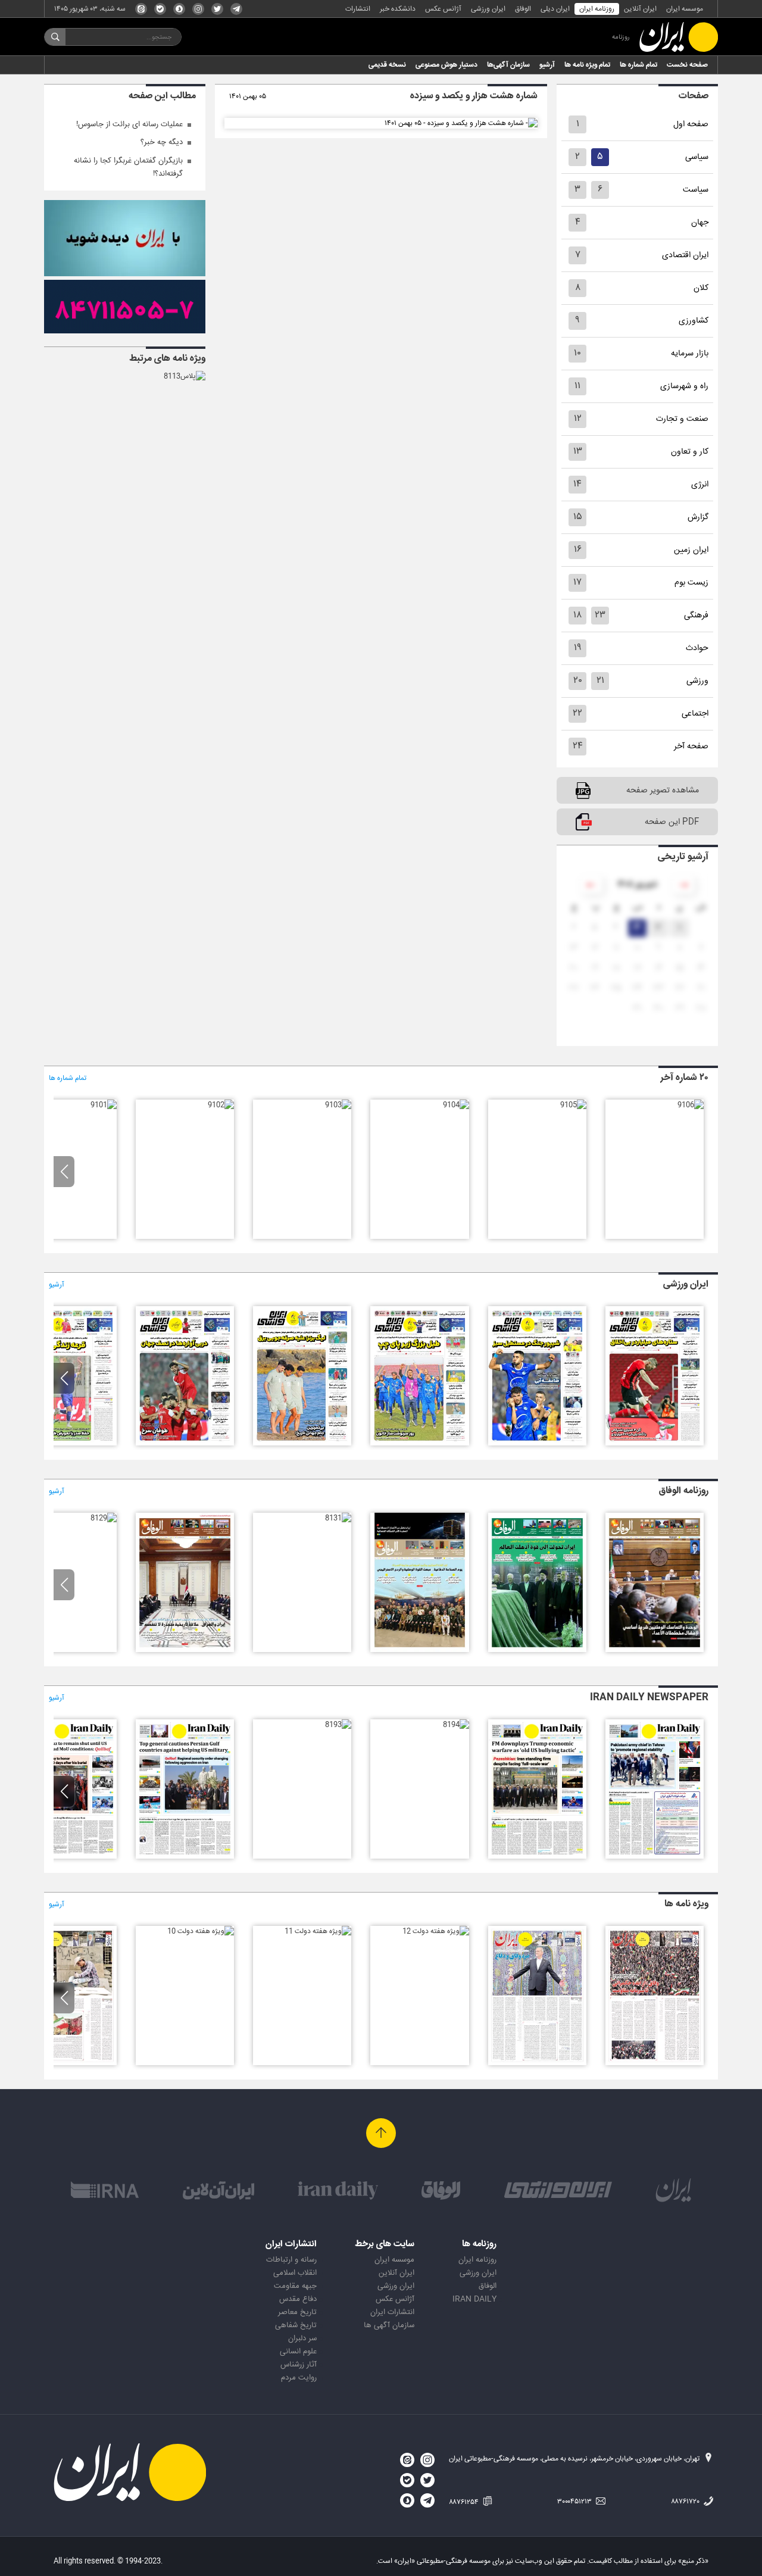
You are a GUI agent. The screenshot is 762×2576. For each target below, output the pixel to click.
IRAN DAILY (474, 2299)
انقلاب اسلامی (295, 2273)
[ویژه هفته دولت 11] (318, 1931)
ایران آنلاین (640, 9)
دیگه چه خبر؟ (162, 142)
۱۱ (577, 386)
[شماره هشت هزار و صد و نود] (68, 1444)
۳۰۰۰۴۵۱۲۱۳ (575, 2502)
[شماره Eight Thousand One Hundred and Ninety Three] (338, 1725)
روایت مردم (299, 2378)
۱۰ (577, 353)
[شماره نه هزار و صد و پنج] (573, 1105)
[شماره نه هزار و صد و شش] (691, 1105)
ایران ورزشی (488, 9)
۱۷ (577, 583)
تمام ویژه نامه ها (587, 65)
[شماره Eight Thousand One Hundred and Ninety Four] (456, 1725)
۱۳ (578, 452)
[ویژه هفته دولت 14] (655, 2063)
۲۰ (578, 681)
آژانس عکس (443, 9)
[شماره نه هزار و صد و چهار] (456, 1105)
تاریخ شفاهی (296, 2325)
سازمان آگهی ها (389, 2325)
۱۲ (578, 419)
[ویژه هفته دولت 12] (436, 1931)
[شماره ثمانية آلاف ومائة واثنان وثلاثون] (419, 1650)
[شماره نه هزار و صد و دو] (221, 1105)
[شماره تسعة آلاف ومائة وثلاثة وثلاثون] (537, 1650)
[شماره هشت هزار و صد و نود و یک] (185, 1444)
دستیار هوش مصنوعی (446, 65)
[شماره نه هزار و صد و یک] (104, 1105)
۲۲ (577, 714)
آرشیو (547, 65)
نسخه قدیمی (387, 65)
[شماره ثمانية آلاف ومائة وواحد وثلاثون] (338, 1518)
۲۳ (600, 615)
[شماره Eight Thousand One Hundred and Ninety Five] (537, 1857)
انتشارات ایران (392, 2312)
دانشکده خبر (398, 9)
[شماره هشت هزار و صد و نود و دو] (302, 1444)
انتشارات (358, 9)
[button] (64, 1172)
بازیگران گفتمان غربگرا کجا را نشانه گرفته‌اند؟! (128, 167)
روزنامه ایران (597, 9)
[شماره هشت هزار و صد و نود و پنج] (655, 1444)
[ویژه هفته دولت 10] (201, 1931)
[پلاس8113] (185, 376)
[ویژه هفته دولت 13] (537, 2063)
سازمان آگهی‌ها (508, 65)
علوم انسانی (298, 2352)
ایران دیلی (555, 9)
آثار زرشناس (299, 2365)
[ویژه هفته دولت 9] (68, 2063)
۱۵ (578, 517)
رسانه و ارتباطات (291, 2260)
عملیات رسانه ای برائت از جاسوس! (129, 124)
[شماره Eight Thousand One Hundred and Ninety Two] (185, 1857)
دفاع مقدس (298, 2299)
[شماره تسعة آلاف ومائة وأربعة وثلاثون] (655, 1650)
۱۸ (577, 615)
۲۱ (600, 681)
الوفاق (523, 9)
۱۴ (577, 484)
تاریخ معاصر (297, 2312)
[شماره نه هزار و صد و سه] (338, 1105)
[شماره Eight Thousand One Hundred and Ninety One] (68, 1857)
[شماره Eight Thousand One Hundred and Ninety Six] (655, 1857)
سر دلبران (302, 2338)
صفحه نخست (687, 65)
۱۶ (578, 550)
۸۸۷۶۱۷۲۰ (686, 2502)
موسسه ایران (685, 9)
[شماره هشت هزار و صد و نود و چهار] (537, 1444)
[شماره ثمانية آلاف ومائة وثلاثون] (185, 1650)
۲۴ (578, 746)
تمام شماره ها (638, 65)
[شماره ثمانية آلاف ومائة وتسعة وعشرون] (104, 1518)
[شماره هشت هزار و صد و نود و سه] (419, 1444)
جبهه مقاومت (295, 2286)
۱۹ (578, 648)
